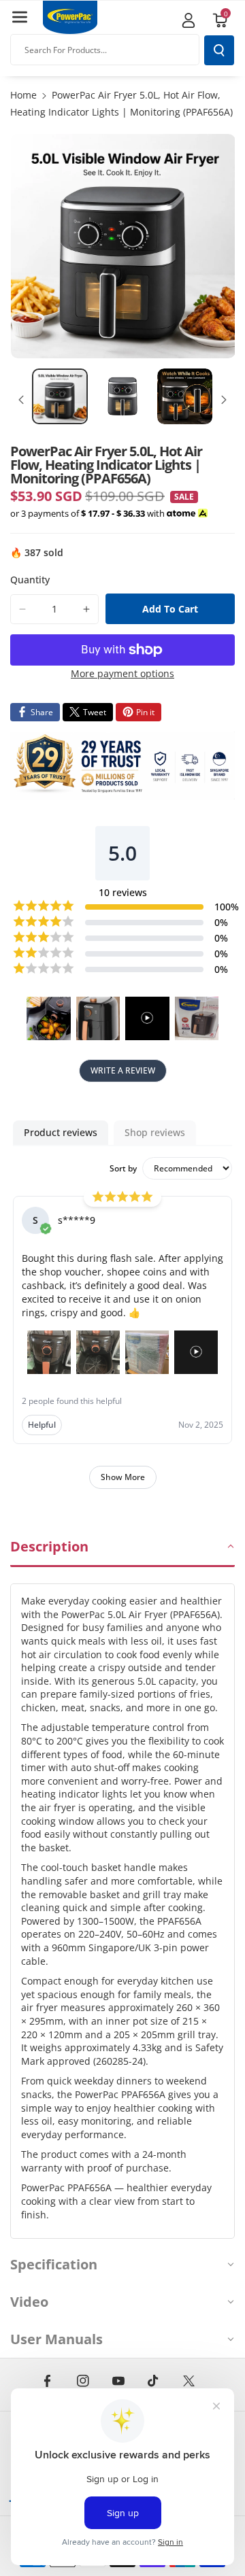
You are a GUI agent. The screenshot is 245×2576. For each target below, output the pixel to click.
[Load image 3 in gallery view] (185, 396)
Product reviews (61, 1132)
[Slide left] (21, 400)
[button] (20, 17)
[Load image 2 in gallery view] (122, 396)
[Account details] (189, 20)
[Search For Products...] (219, 50)
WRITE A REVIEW (123, 1070)
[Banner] (122, 766)
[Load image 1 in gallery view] (60, 396)
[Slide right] (224, 400)
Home (23, 95)
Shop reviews (155, 1132)
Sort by (123, 1169)
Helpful (42, 1425)
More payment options (122, 673)
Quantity (30, 580)
